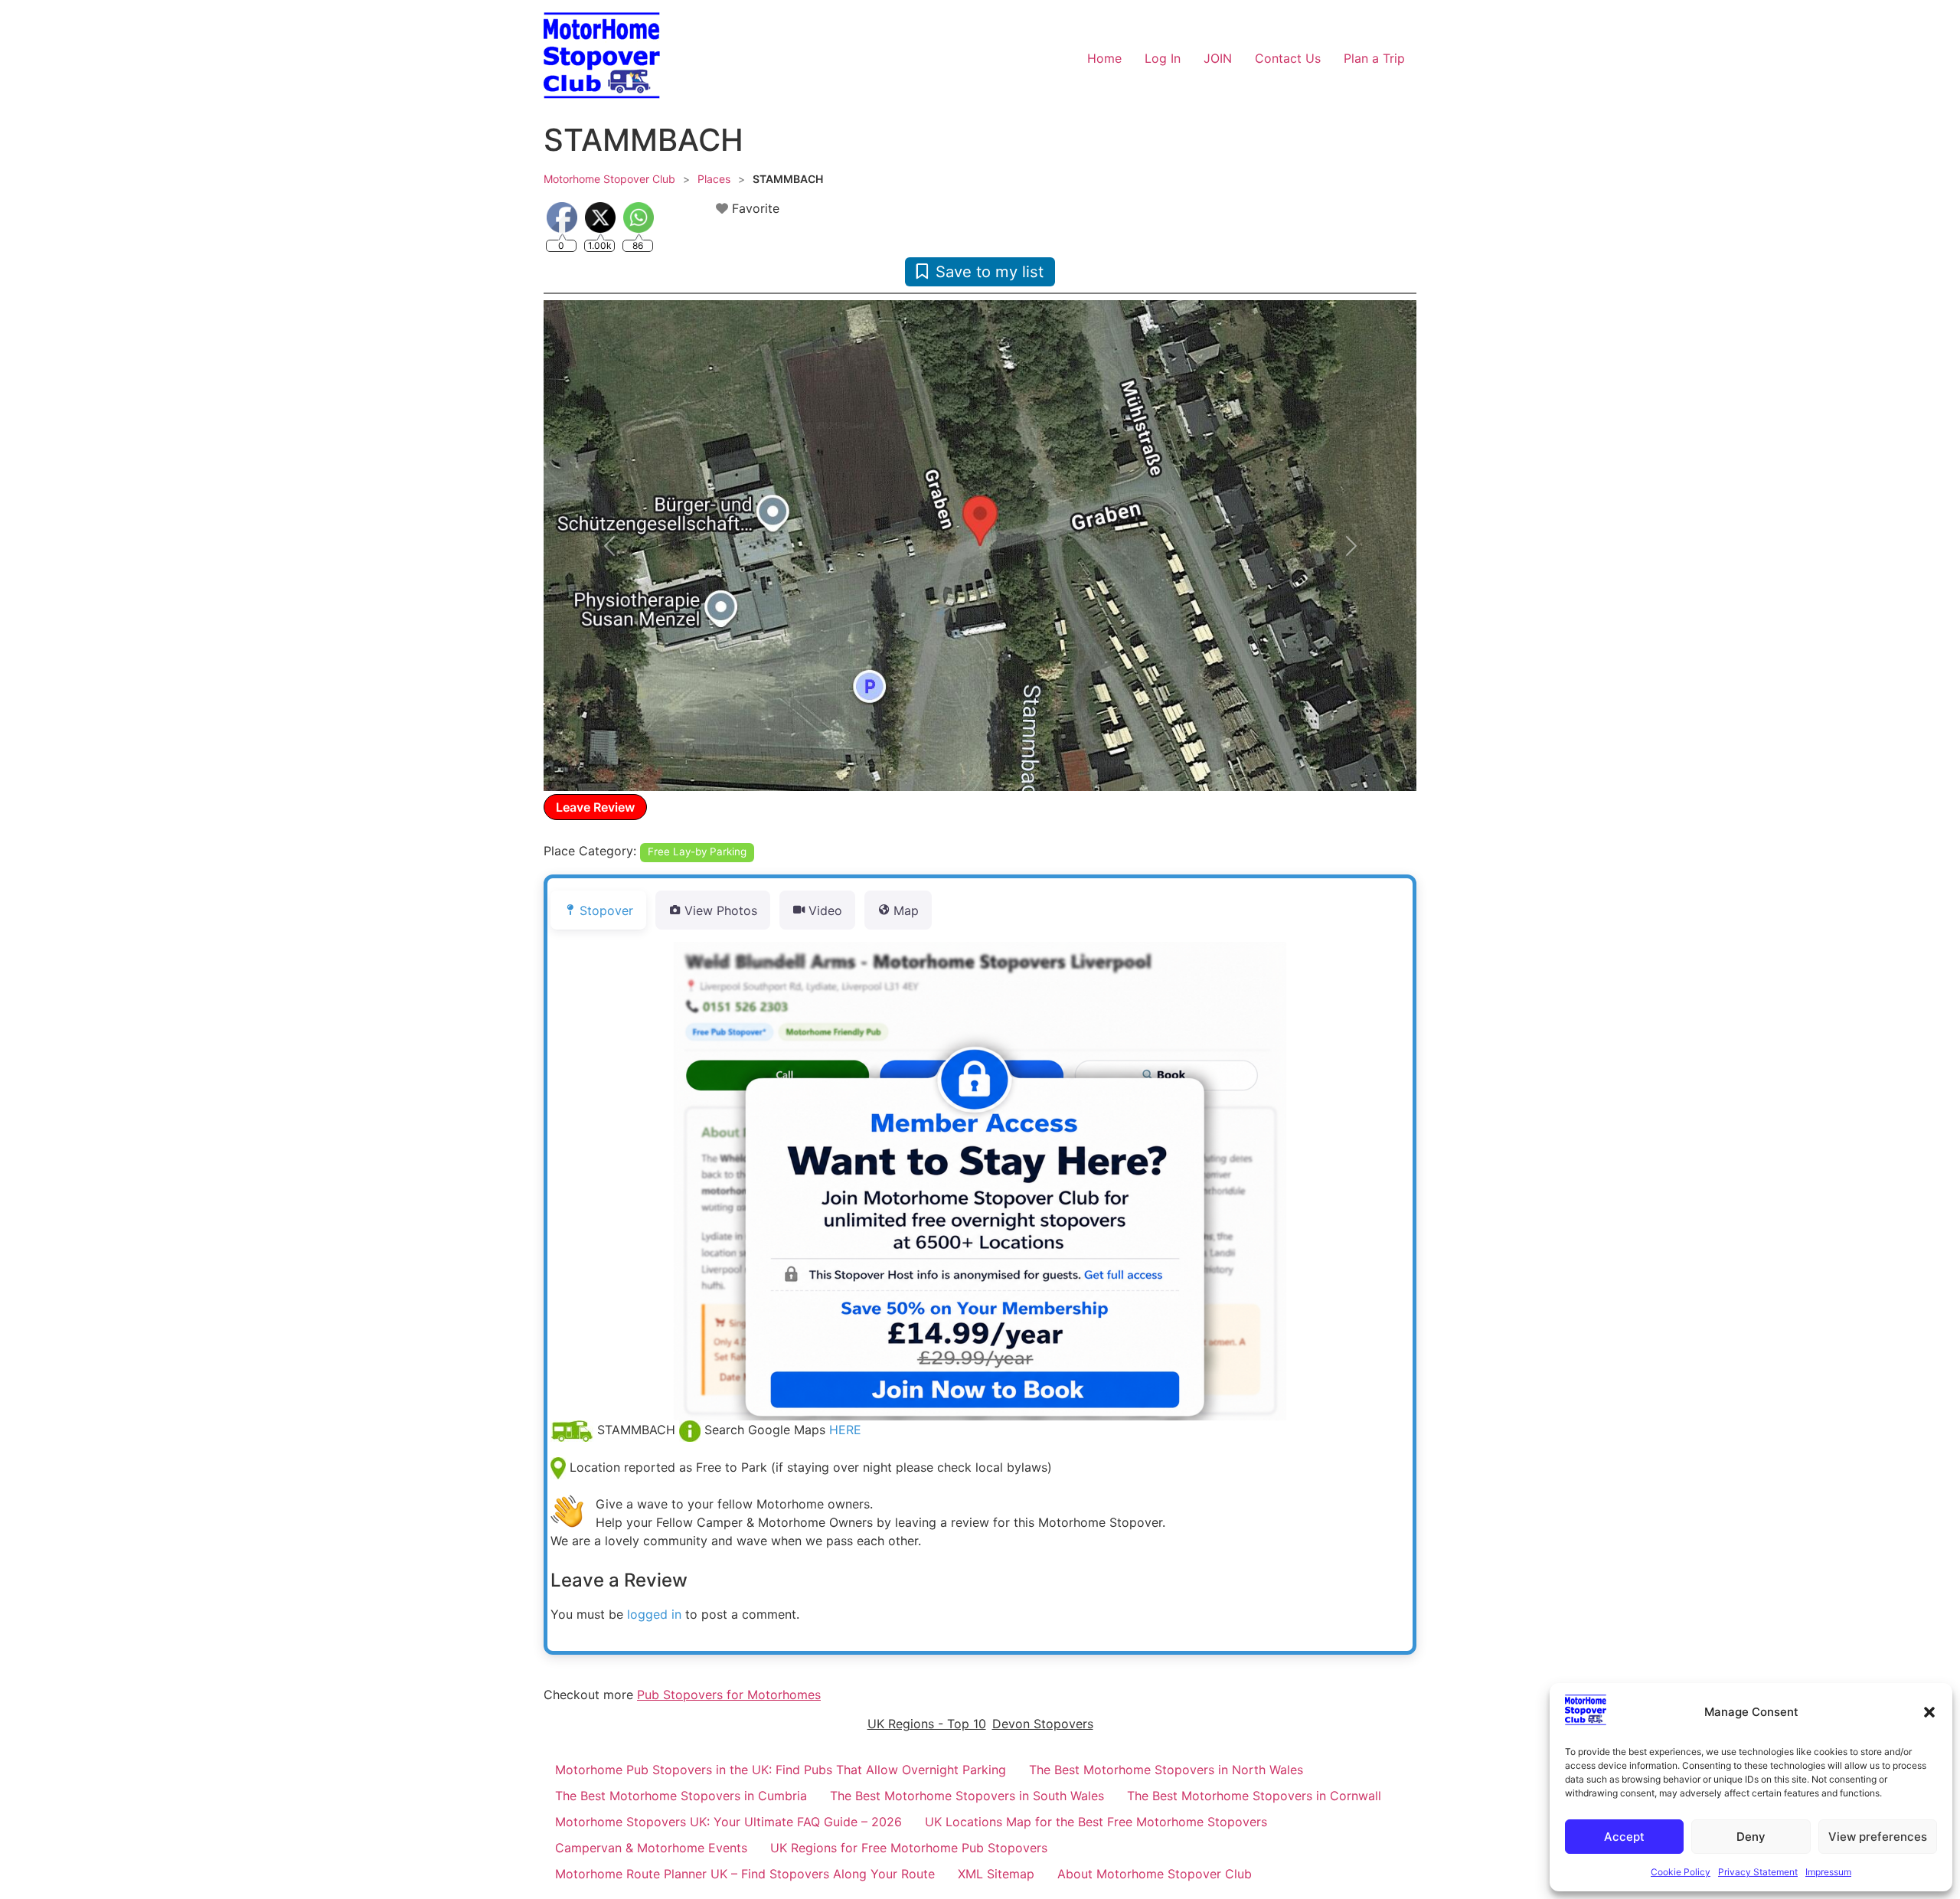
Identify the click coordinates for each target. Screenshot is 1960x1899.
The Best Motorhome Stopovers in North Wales (1166, 1770)
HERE (845, 1430)
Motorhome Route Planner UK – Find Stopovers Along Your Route (745, 1874)
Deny (1751, 1837)
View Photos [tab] (721, 910)
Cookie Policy (1681, 1872)
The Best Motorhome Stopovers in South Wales (967, 1796)
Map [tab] (906, 910)
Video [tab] (825, 910)
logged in (654, 1614)
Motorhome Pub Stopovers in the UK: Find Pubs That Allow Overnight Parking (781, 1770)
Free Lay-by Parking (697, 851)
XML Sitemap (996, 1874)
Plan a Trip (1374, 58)
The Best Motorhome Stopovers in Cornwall (1254, 1796)
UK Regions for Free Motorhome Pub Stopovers (909, 1848)
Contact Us (1288, 58)
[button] (1929, 1712)
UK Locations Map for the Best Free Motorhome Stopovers (1096, 1822)
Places (714, 179)
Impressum (1828, 1872)
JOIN (1218, 58)
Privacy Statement (1758, 1872)
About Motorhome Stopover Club (1155, 1874)
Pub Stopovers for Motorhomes (729, 1695)
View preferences (1878, 1837)
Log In (1163, 58)
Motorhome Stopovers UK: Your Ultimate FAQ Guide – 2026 (728, 1822)
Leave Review (595, 807)
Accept (1624, 1837)
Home (1104, 58)
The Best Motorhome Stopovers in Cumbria (681, 1796)
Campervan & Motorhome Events (651, 1848)
